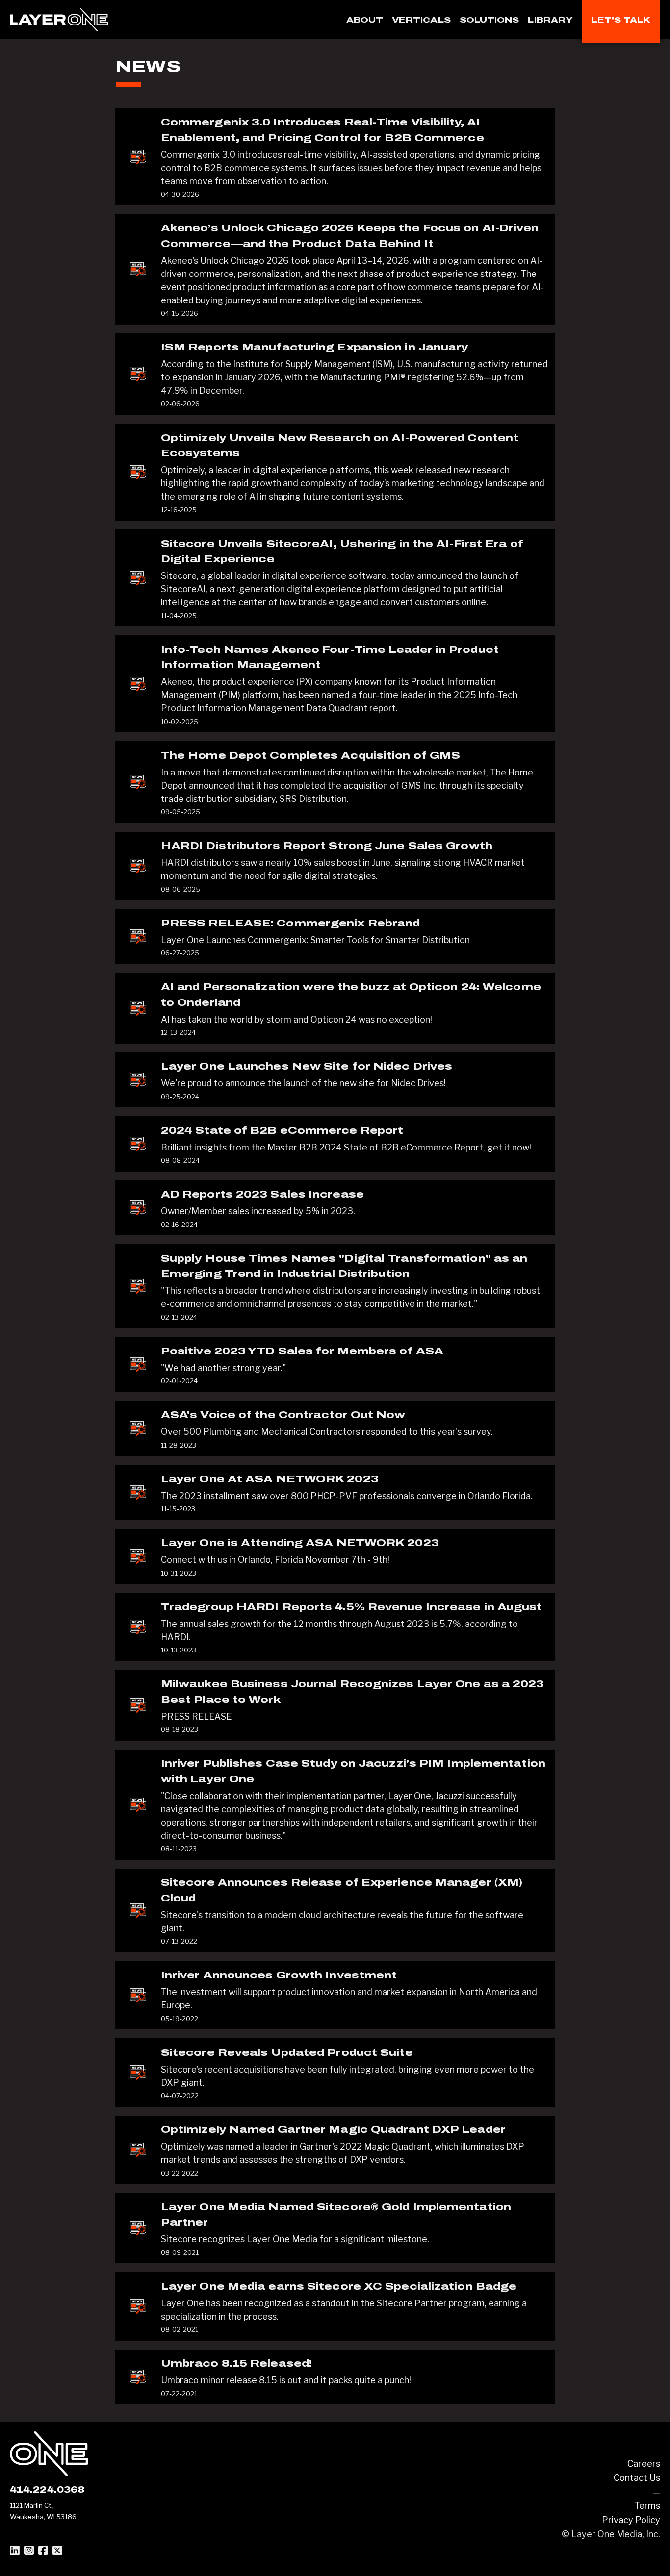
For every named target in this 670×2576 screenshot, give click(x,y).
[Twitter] (57, 2551)
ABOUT (365, 20)
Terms (647, 2506)
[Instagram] (29, 2551)
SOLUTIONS (490, 20)
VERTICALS (421, 20)
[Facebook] (43, 2551)
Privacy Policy (631, 2520)
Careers (644, 2463)
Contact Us (637, 2478)
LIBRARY (550, 20)
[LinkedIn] (15, 2551)
